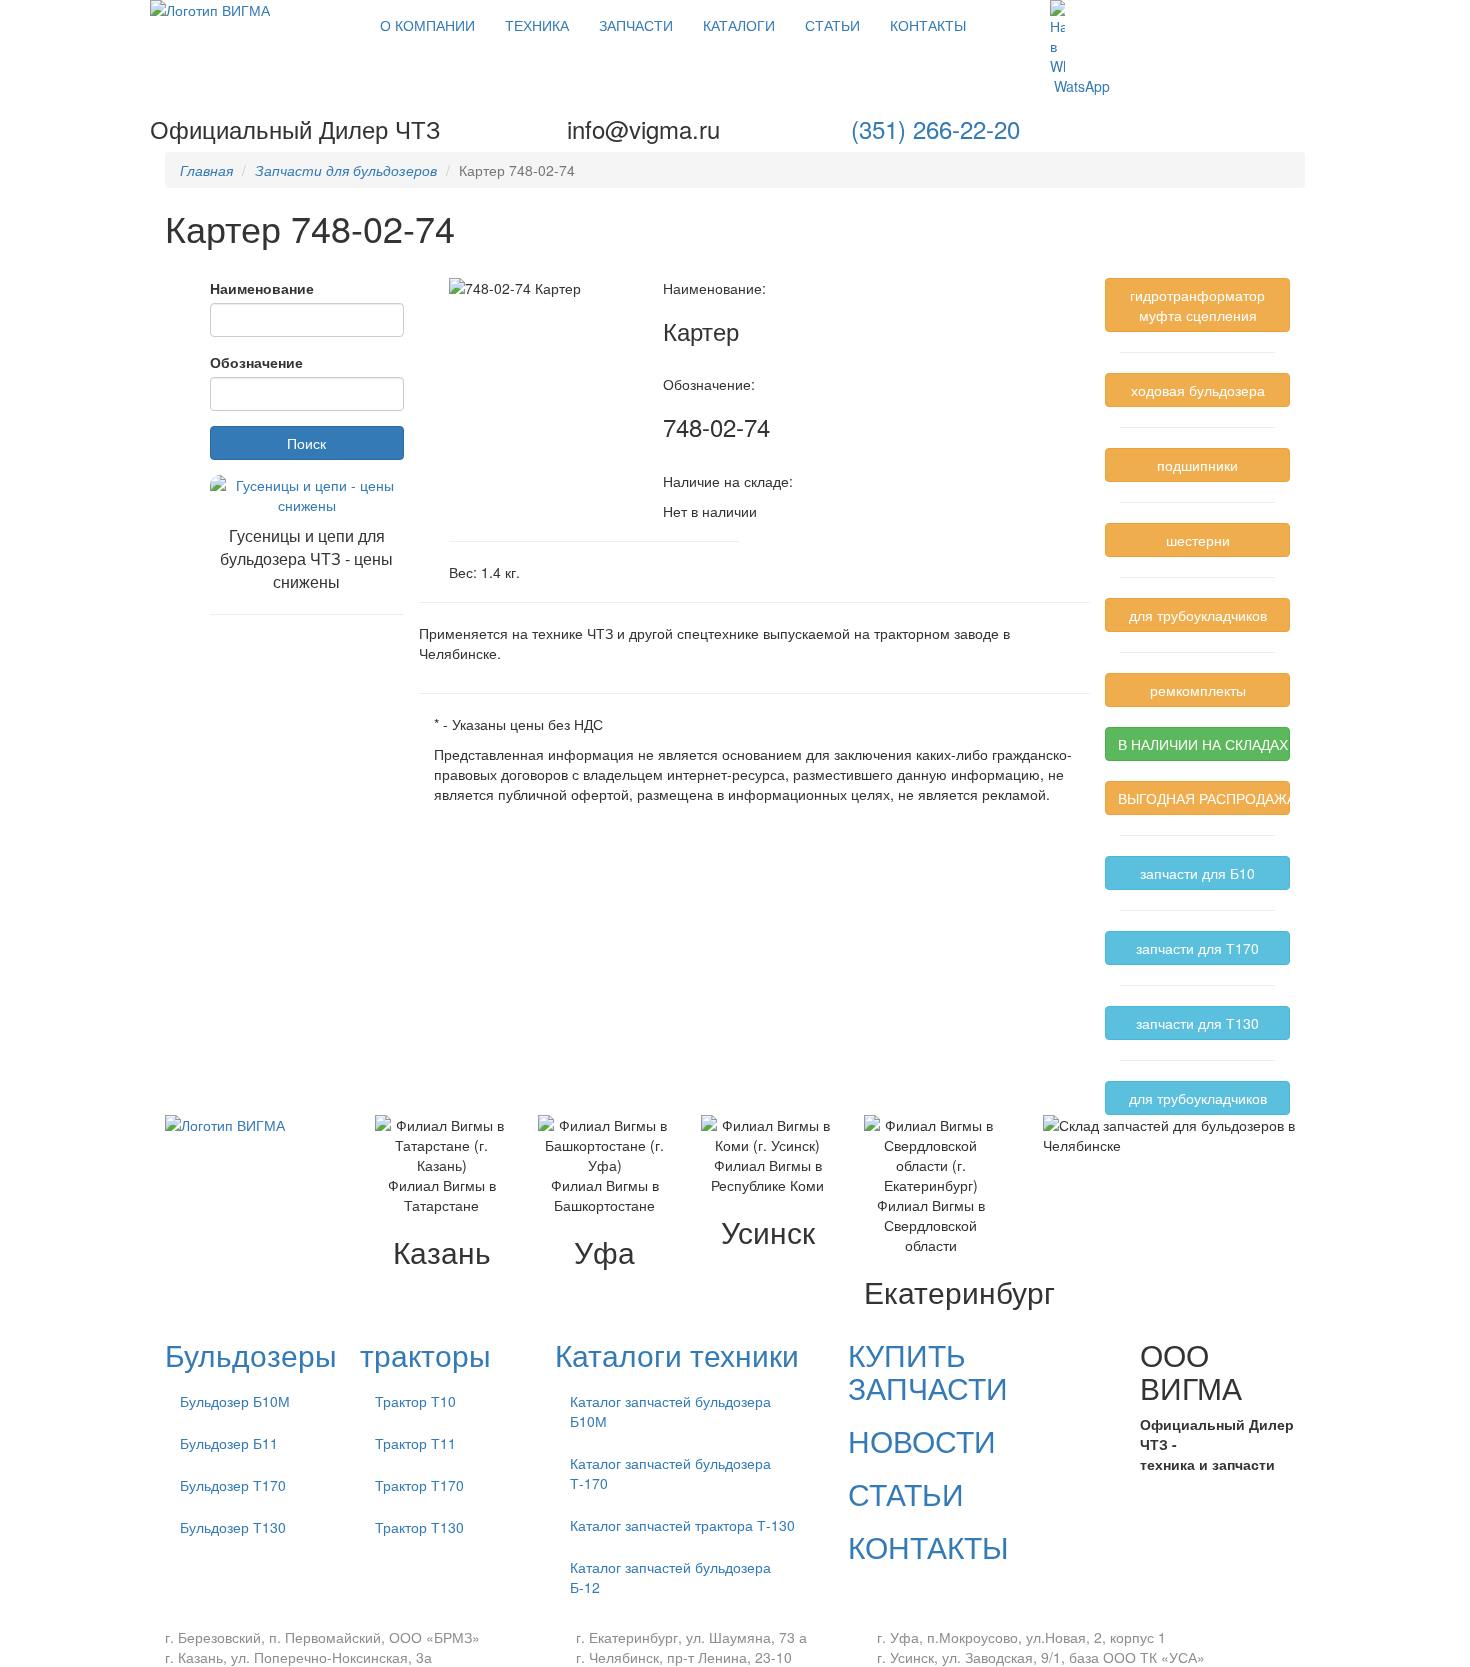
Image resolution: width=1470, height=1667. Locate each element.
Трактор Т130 (419, 1527)
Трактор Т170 (419, 1485)
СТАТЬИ (832, 25)
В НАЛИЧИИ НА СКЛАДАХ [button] (1203, 744)
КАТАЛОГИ (739, 25)
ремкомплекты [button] (1198, 690)
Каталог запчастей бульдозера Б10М (670, 1411)
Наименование (262, 288)
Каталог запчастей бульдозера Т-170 (670, 1473)
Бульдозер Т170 (233, 1485)
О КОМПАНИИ (427, 25)
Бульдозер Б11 (229, 1443)
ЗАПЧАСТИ (636, 25)
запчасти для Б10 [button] (1197, 873)
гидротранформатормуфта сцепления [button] (1197, 305)
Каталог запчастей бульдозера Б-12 (670, 1577)
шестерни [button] (1198, 540)
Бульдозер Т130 (233, 1527)
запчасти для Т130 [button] (1197, 1023)
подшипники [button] (1197, 465)
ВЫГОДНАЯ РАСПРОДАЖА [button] (1204, 798)
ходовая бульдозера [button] (1198, 390)
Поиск (306, 443)
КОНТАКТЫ (928, 25)
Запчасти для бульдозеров (346, 170)
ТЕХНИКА (537, 25)
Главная (206, 170)
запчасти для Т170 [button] (1197, 948)
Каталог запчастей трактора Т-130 (682, 1525)
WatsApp (1080, 86)
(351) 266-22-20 (935, 128)
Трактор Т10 (415, 1401)
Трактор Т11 (415, 1443)
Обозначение (256, 362)
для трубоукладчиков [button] (1198, 615)
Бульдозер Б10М (235, 1401)
